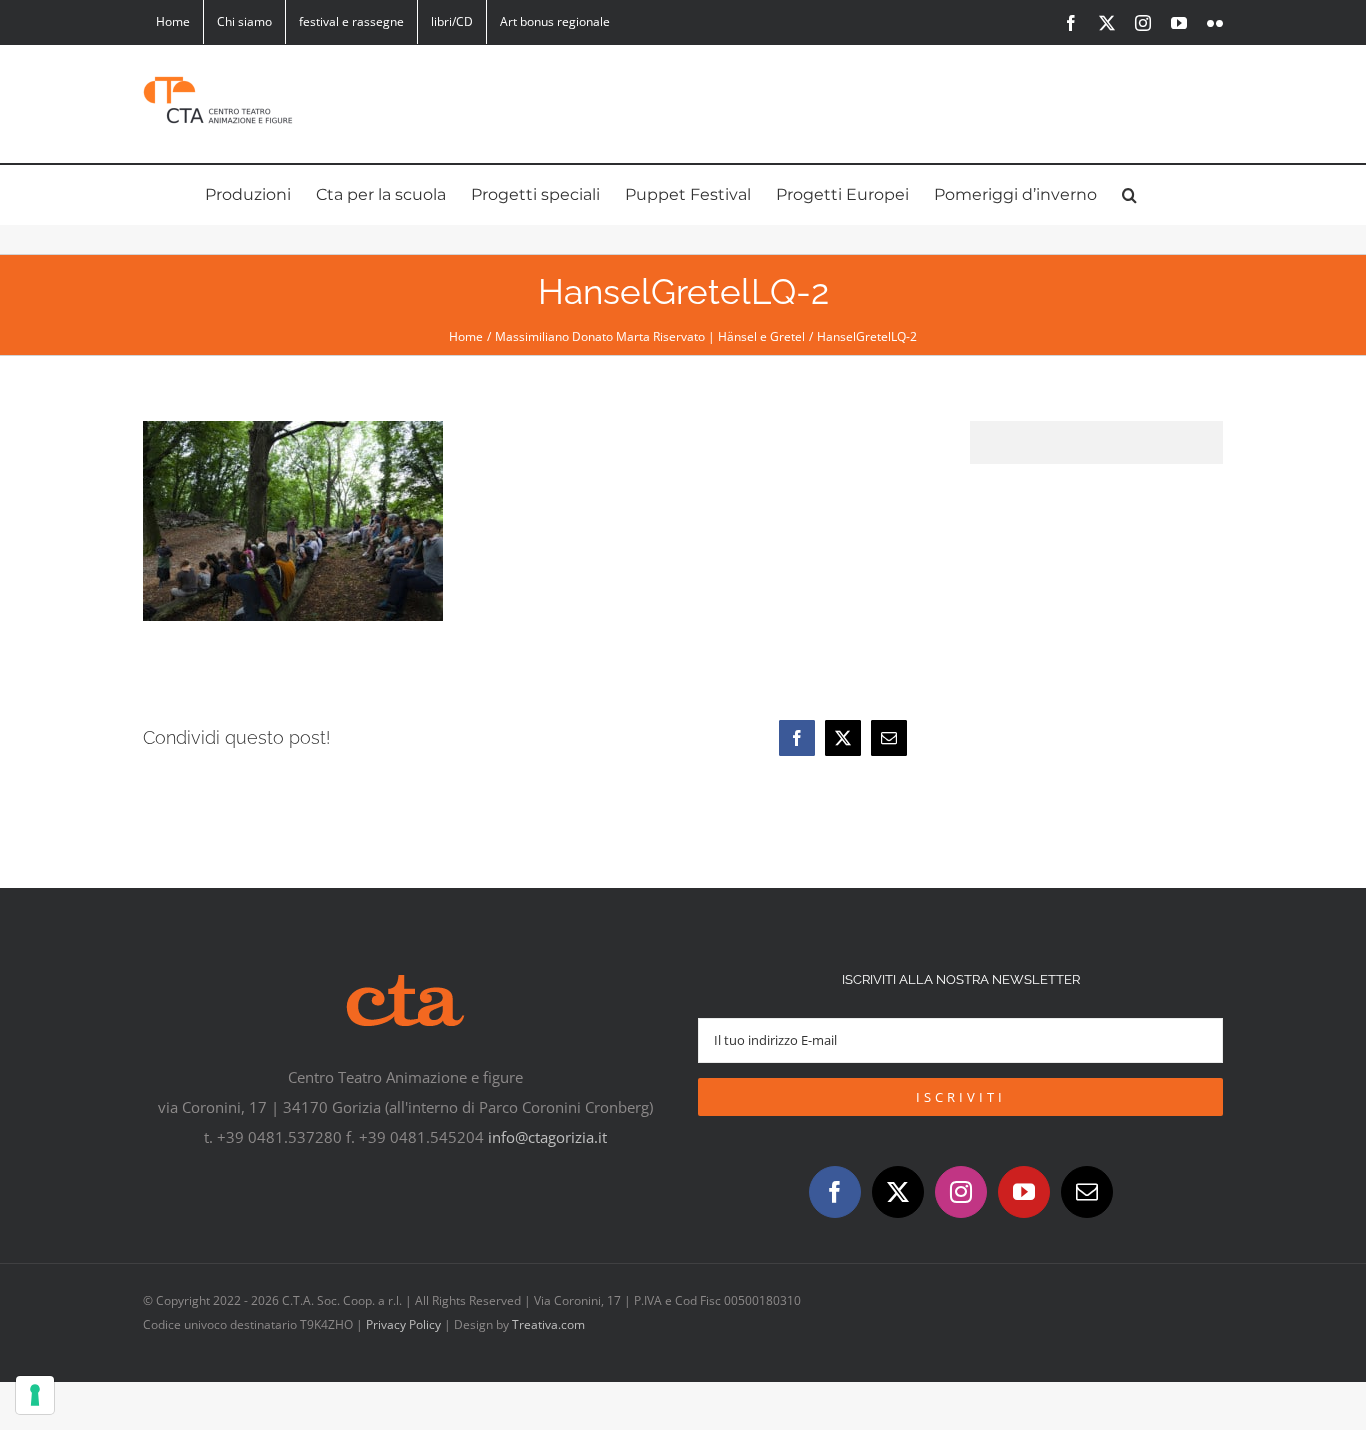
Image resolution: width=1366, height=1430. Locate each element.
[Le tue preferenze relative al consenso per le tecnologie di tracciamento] (35, 1395)
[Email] (889, 738)
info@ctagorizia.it (547, 1137)
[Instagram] (961, 1192)
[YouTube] (1024, 1192)
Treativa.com (548, 1324)
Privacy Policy (403, 1324)
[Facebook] (797, 738)
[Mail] (1087, 1192)
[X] (843, 738)
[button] (1129, 195)
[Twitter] (898, 1192)
